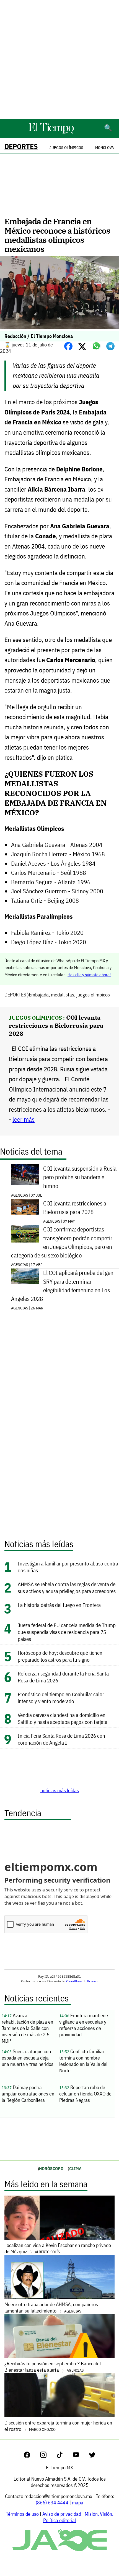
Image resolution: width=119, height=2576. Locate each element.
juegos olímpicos (93, 995)
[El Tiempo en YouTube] (80, 2456)
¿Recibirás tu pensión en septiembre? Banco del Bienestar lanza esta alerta (53, 2367)
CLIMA (75, 2168)
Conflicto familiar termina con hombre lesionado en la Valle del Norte (83, 2061)
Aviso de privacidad (62, 2514)
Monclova (104, 148)
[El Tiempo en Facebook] (31, 2456)
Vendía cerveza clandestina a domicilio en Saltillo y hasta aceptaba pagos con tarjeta (63, 1718)
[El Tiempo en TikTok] (64, 2456)
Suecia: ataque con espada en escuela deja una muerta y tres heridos (28, 2058)
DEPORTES (21, 146)
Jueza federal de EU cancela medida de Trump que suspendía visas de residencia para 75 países (67, 1632)
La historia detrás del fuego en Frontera (59, 1605)
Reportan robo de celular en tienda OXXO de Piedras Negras (85, 2094)
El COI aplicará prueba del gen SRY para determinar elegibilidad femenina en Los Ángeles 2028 (62, 1286)
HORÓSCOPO (51, 2168)
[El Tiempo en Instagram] (48, 2456)
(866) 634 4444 (52, 2503)
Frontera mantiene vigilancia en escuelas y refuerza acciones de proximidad (84, 2025)
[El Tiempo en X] (92, 2456)
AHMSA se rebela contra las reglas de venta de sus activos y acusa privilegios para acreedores (67, 1588)
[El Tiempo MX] (51, 133)
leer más (24, 1119)
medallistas (63, 995)
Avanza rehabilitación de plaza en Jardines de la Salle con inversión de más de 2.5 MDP (27, 2028)
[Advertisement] (59, 59)
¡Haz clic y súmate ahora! (89, 975)
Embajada (39, 995)
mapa (78, 2503)
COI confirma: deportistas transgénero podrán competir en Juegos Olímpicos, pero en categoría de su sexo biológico (62, 1242)
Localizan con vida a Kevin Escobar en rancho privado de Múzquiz (58, 2248)
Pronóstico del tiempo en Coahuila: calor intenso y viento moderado (61, 1698)
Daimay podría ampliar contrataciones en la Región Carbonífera (28, 2094)
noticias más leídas (60, 1790)
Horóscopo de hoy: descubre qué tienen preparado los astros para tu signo (60, 1656)
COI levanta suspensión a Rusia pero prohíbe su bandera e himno (80, 1177)
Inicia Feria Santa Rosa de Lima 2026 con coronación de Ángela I (61, 1739)
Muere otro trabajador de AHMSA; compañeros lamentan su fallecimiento (51, 2308)
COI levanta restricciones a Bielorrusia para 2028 (56, 1025)
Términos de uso (22, 2514)
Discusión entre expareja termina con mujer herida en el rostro (58, 2426)
